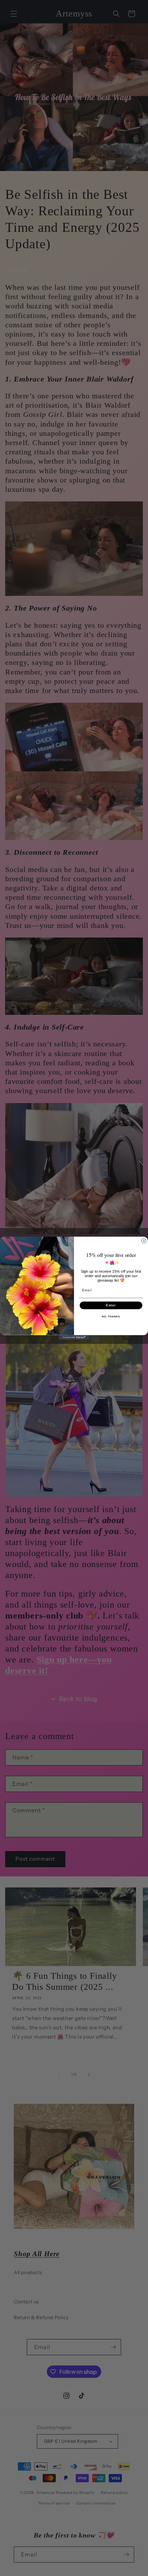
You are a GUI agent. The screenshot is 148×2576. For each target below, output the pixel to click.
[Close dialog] (144, 1241)
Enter (111, 1305)
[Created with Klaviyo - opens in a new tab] (74, 1337)
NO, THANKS (111, 1317)
